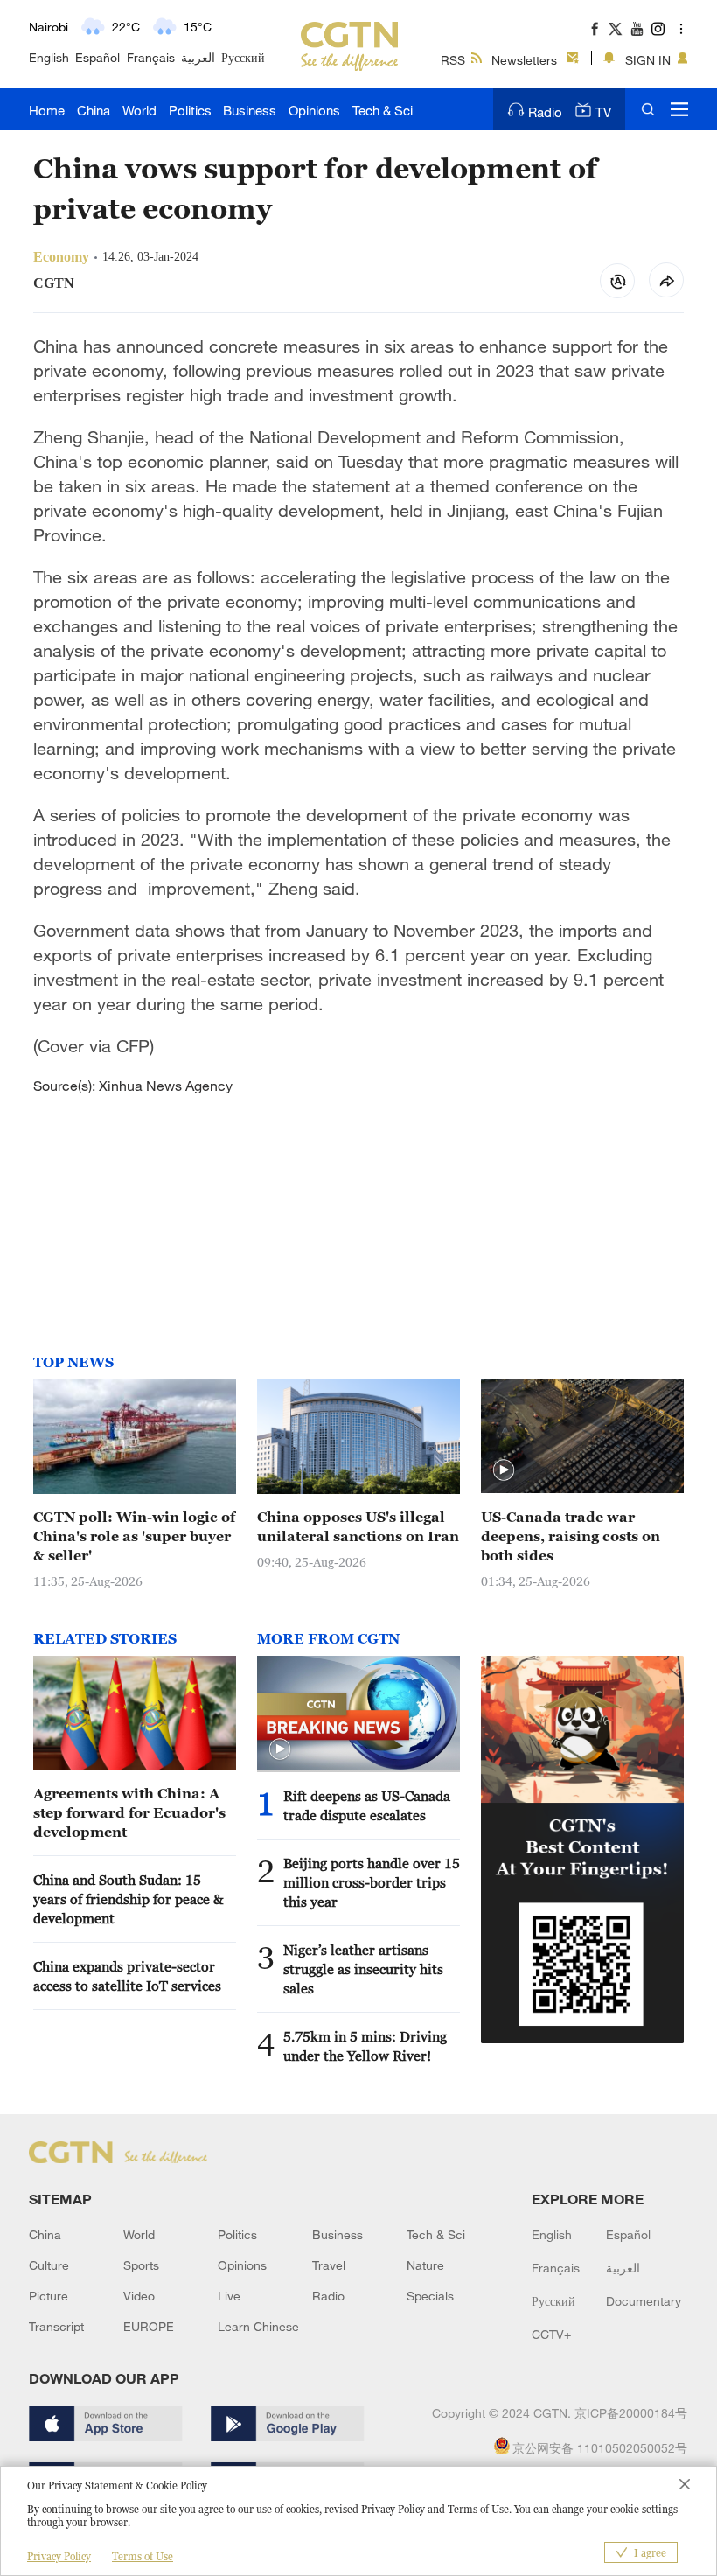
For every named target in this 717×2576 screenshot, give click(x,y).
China (94, 110)
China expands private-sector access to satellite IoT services (127, 1976)
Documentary (644, 2301)
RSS (453, 60)
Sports (141, 2265)
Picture (49, 2296)
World (139, 110)
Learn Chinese (258, 2326)
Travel (329, 2265)
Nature (425, 2265)
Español (97, 57)
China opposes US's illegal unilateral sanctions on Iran (358, 1526)
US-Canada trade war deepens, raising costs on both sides (571, 1536)
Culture (49, 2265)
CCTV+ (551, 2334)
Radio (545, 112)
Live (229, 2296)
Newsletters (524, 60)
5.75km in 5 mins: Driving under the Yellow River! (365, 2046)
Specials (430, 2296)
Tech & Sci (383, 110)
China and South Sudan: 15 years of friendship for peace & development (128, 1899)
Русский (243, 57)
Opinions (314, 110)
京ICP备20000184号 (631, 2413)
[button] (504, 1470)
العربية (198, 57)
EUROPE (149, 2326)
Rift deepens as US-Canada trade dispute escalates (367, 1805)
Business (250, 110)
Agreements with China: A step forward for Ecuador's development (129, 1812)
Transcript (56, 2326)
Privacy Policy (59, 2556)
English (49, 57)
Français (151, 57)
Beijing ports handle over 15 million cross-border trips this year (372, 1882)
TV (603, 112)
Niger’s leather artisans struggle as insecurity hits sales (363, 1969)
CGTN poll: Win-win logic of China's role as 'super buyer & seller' (134, 1536)
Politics (190, 110)
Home (47, 110)
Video (139, 2296)
